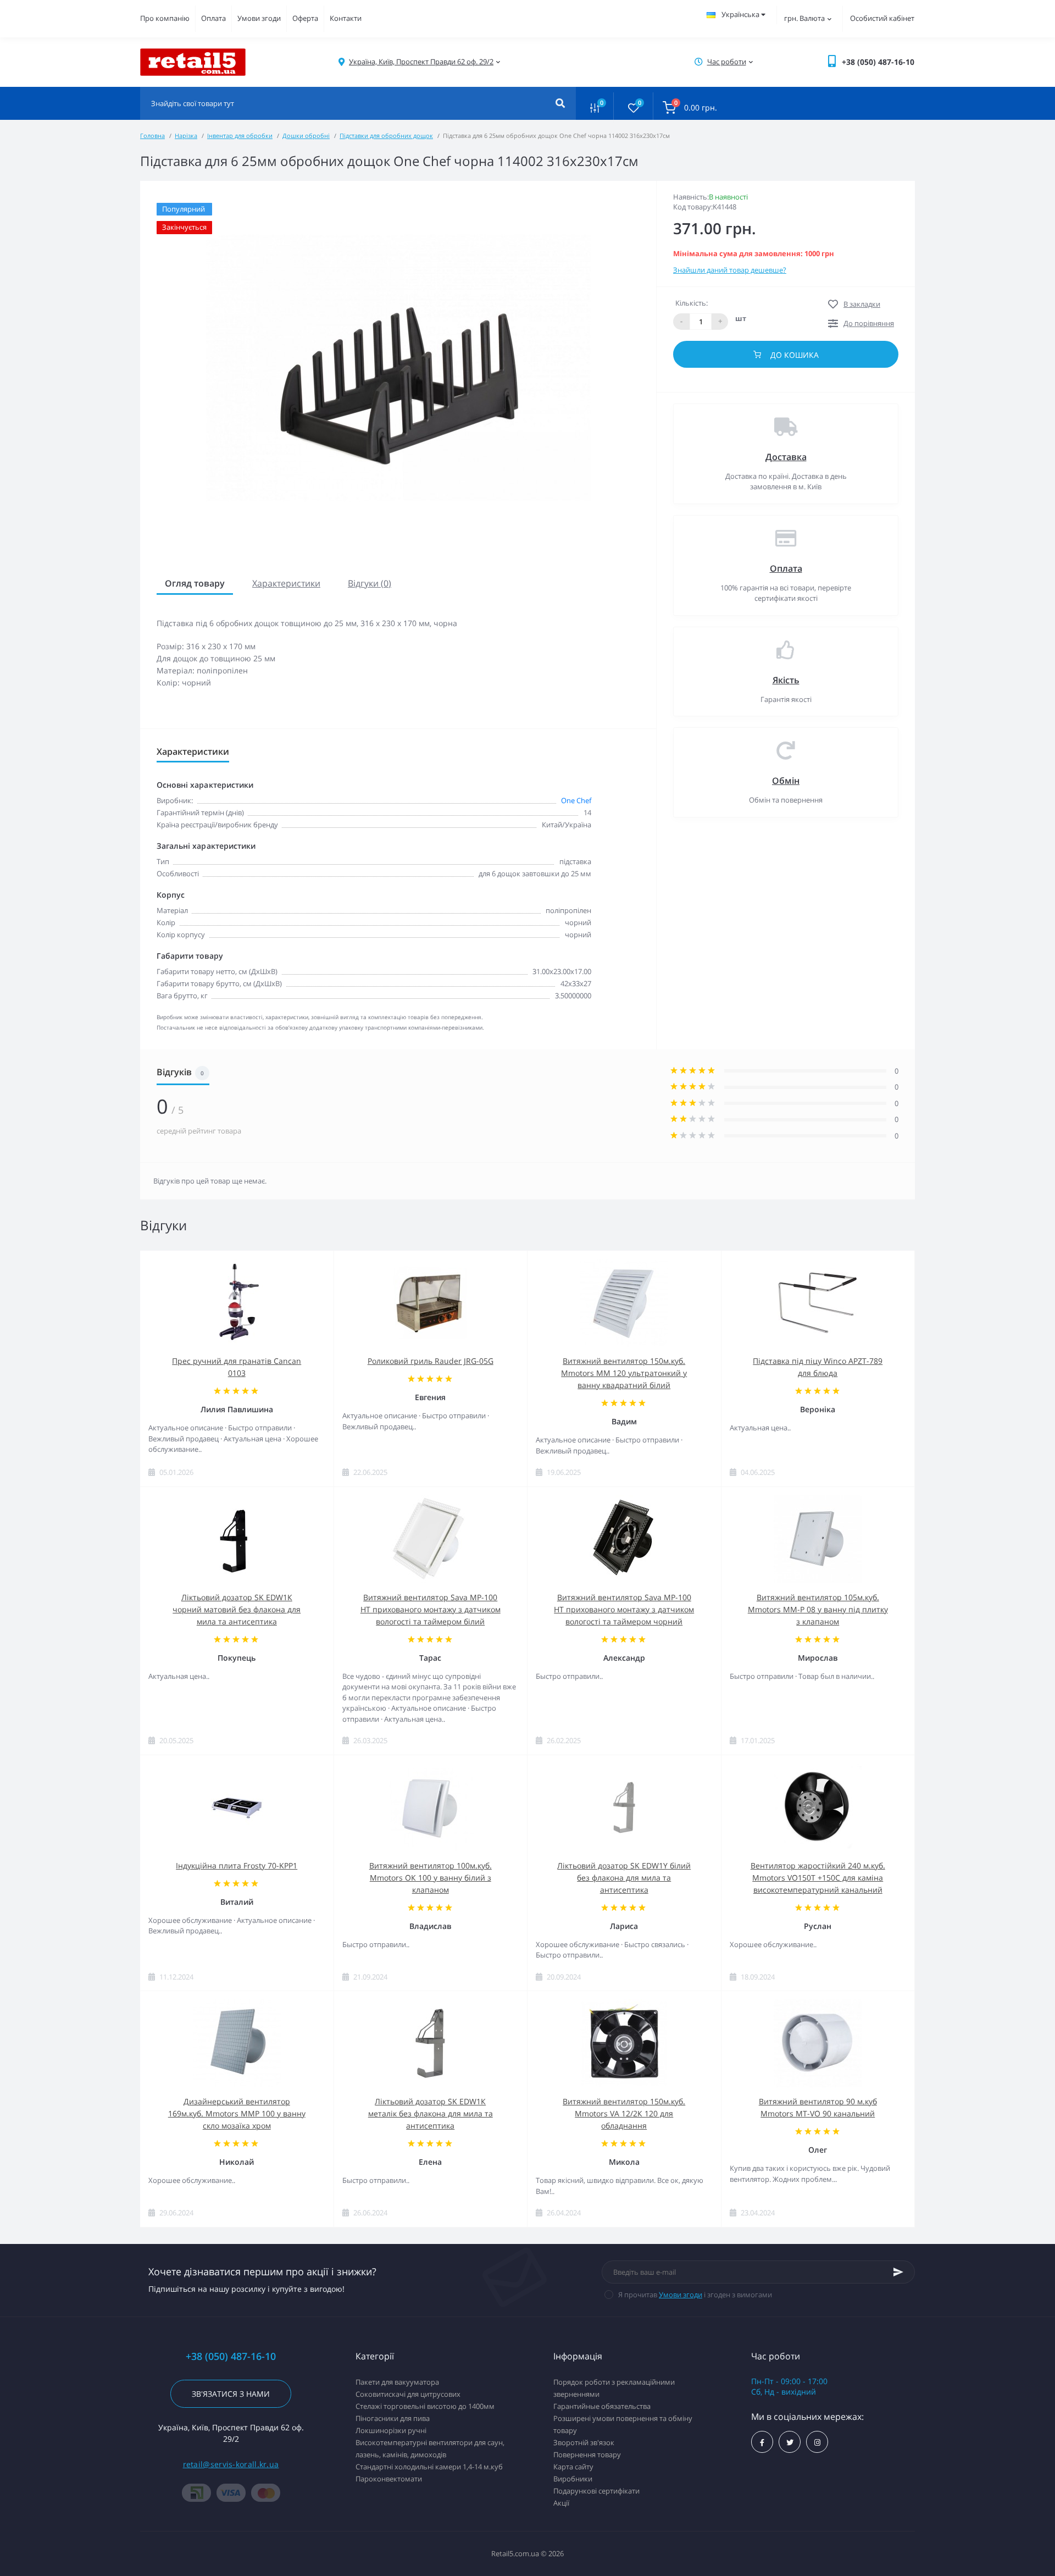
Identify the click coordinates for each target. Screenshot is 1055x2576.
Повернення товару (587, 2455)
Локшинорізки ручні (391, 2430)
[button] (421, 62)
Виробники (573, 2479)
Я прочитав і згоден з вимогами (695, 2295)
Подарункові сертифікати (596, 2491)
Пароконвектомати (389, 2479)
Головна (152, 136)
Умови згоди (259, 18)
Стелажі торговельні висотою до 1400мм (425, 2406)
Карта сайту (573, 2467)
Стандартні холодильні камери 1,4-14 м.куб (429, 2467)
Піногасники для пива (393, 2418)
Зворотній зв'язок (584, 2442)
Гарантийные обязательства (602, 2406)
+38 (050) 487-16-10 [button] (231, 2356)
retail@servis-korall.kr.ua (231, 2464)
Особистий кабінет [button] (882, 18)
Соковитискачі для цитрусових (408, 2394)
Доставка (786, 457)
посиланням (485, 706)
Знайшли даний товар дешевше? (730, 270)
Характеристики (286, 583)
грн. (804, 18)
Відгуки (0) (370, 583)
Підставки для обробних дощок (386, 136)
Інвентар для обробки (240, 136)
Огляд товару (195, 583)
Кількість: (692, 303)
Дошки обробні (306, 136)
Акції (561, 2503)
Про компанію (165, 18)
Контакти (346, 18)
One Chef (576, 800)
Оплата (213, 18)
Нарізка (186, 136)
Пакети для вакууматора (397, 2382)
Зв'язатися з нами (231, 2394)
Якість (786, 680)
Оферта (305, 18)
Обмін (786, 781)
